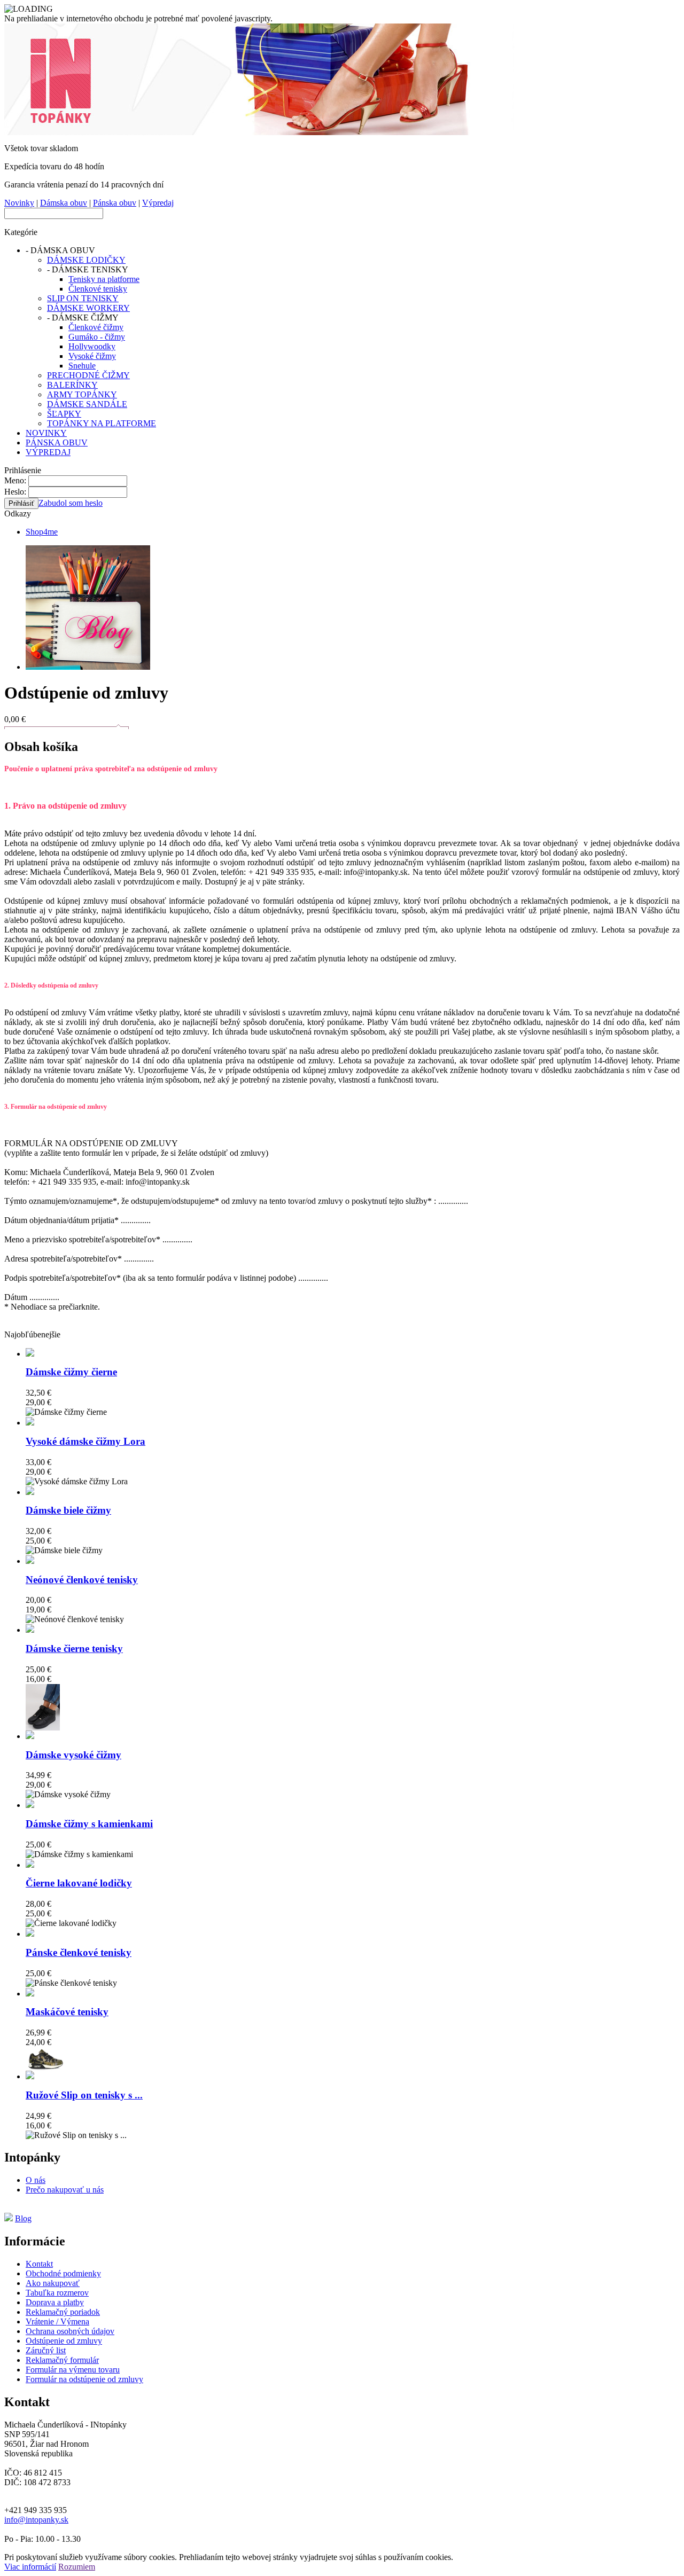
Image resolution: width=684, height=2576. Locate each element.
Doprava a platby (55, 2302)
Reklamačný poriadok (63, 2312)
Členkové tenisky (98, 289)
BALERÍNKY (72, 385)
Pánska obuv (115, 203)
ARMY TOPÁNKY (82, 394)
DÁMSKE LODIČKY (86, 260)
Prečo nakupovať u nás (65, 2190)
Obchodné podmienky (63, 2273)
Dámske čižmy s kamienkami (89, 1824)
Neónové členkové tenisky (82, 1580)
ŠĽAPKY (64, 414)
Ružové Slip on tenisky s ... (84, 2095)
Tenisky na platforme (104, 279)
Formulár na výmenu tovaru (73, 2370)
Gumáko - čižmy (97, 337)
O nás (36, 2180)
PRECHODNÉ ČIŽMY (88, 375)
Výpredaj (158, 203)
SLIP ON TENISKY (83, 298)
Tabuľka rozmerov (57, 2293)
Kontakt (39, 2264)
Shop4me (42, 532)
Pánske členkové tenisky (79, 1952)
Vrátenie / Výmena (57, 2321)
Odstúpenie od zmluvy (64, 2341)
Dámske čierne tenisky (74, 1649)
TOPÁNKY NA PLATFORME (102, 423)
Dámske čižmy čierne (71, 1372)
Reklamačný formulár (62, 2360)
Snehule (82, 366)
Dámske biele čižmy (68, 1510)
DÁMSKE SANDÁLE (87, 404)
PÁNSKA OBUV (57, 443)
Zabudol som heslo (71, 503)
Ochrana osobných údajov (70, 2331)
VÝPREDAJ (48, 452)
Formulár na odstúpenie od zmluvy (84, 2379)
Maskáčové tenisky (67, 2012)
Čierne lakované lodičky (79, 1883)
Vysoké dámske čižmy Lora (85, 1441)
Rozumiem (77, 2567)
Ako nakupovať (53, 2283)
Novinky (19, 203)
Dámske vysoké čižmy (73, 1755)
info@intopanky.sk (36, 2520)
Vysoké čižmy (92, 356)
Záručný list (46, 2350)
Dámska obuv (64, 203)
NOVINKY (46, 433)
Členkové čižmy (96, 327)
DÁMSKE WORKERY (88, 308)
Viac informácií (30, 2567)
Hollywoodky (92, 346)
